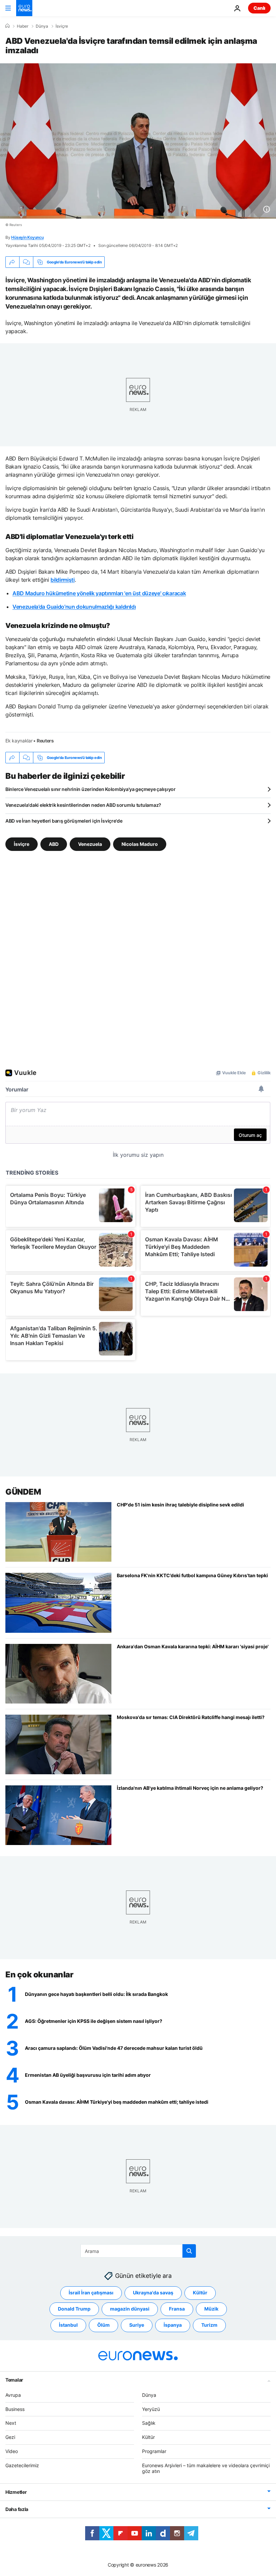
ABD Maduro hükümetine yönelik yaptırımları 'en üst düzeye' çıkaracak (99, 593)
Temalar (14, 2379)
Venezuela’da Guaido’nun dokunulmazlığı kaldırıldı (74, 607)
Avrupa (13, 2395)
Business (15, 2409)
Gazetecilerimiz (22, 2465)
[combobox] (138, 2251)
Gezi (10, 2437)
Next (11, 2423)
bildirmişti (62, 580)
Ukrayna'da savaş (153, 2293)
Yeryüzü (151, 2409)
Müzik (211, 2309)
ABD (54, 844)
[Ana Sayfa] (7, 26)
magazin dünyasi (130, 2309)
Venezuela (90, 844)
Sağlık (149, 2423)
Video (12, 2451)
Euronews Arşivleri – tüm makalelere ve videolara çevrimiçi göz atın (206, 2468)
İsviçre (62, 26)
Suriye (137, 2325)
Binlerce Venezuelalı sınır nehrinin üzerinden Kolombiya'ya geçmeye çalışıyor (91, 789)
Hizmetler (16, 2492)
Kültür (200, 2293)
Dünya (42, 26)
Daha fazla (17, 2509)
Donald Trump (74, 2309)
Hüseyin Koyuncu (27, 237)
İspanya (173, 2325)
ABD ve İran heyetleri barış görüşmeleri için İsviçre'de (64, 821)
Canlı (259, 8)
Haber (23, 26)
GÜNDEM (23, 1492)
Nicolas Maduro (140, 844)
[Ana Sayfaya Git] (24, 8)
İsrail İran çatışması (91, 2293)
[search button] (189, 2251)
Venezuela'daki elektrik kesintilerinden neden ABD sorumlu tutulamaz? (83, 805)
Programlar (154, 2451)
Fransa (177, 2309)
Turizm (209, 2325)
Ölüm (103, 2325)
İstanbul (68, 2325)
